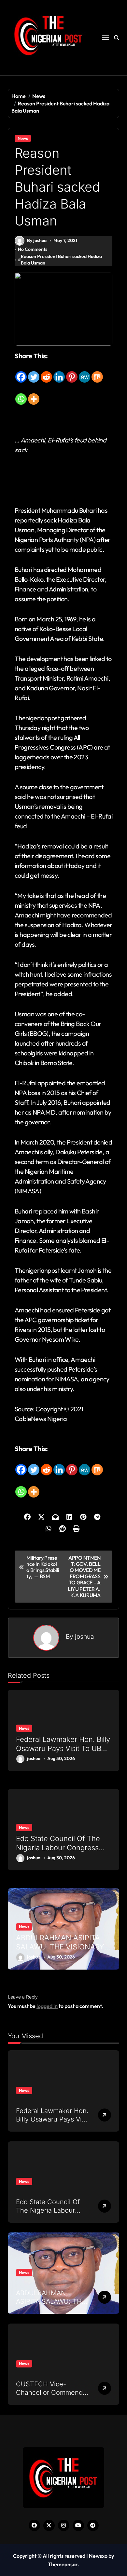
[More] (34, 394)
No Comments (33, 249)
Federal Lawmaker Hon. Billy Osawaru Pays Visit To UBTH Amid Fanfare (63, 1749)
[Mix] (97, 372)
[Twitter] (34, 372)
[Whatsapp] (21, 394)
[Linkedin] (59, 372)
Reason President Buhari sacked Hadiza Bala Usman (61, 260)
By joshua (37, 240)
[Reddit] (46, 372)
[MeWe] (85, 372)
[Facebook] (21, 372)
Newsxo (98, 2556)
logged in (47, 2006)
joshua (85, 1636)
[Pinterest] (72, 372)
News (23, 138)
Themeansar (63, 2564)
